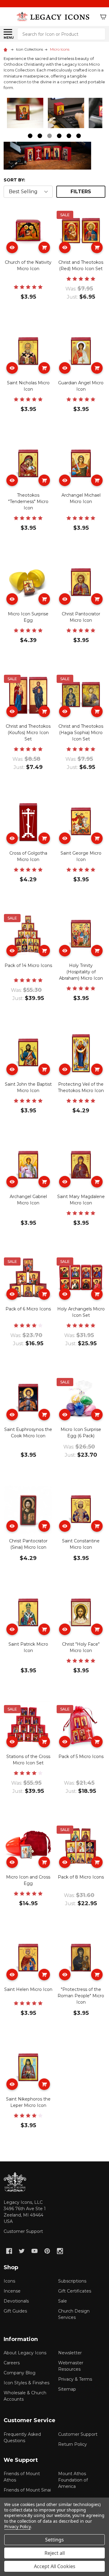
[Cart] (103, 17)
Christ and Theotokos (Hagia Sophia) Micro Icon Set (81, 733)
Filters (81, 192)
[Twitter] (22, 2251)
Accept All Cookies (55, 2566)
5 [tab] (69, 136)
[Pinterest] (47, 2251)
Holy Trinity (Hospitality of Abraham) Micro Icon (81, 972)
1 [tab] (30, 136)
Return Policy (73, 2444)
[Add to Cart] (44, 247)
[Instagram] (60, 2251)
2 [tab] (40, 136)
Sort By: (14, 180)
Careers (12, 2363)
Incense (12, 2291)
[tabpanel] (27, 115)
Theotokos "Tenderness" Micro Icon (28, 502)
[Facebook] (9, 2251)
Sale (63, 2301)
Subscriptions (72, 2281)
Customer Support (23, 2231)
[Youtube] (35, 2251)
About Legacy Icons (25, 2353)
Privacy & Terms (75, 2379)
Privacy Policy (17, 2526)
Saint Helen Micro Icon (28, 1989)
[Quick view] (12, 247)
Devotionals (16, 2301)
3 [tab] (50, 136)
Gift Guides (15, 2311)
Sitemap (67, 2389)
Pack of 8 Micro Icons (81, 1877)
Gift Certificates (75, 2291)
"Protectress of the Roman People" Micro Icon (81, 1996)
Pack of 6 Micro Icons (28, 1309)
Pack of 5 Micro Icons (81, 1757)
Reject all (55, 2553)
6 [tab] (79, 136)
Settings (54, 2540)
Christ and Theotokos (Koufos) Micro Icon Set (28, 733)
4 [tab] (59, 136)
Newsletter (70, 2353)
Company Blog (20, 2373)
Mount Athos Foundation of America (73, 2480)
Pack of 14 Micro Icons (28, 965)
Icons (9, 2281)
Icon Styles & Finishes (26, 2383)
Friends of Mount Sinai (27, 2490)
